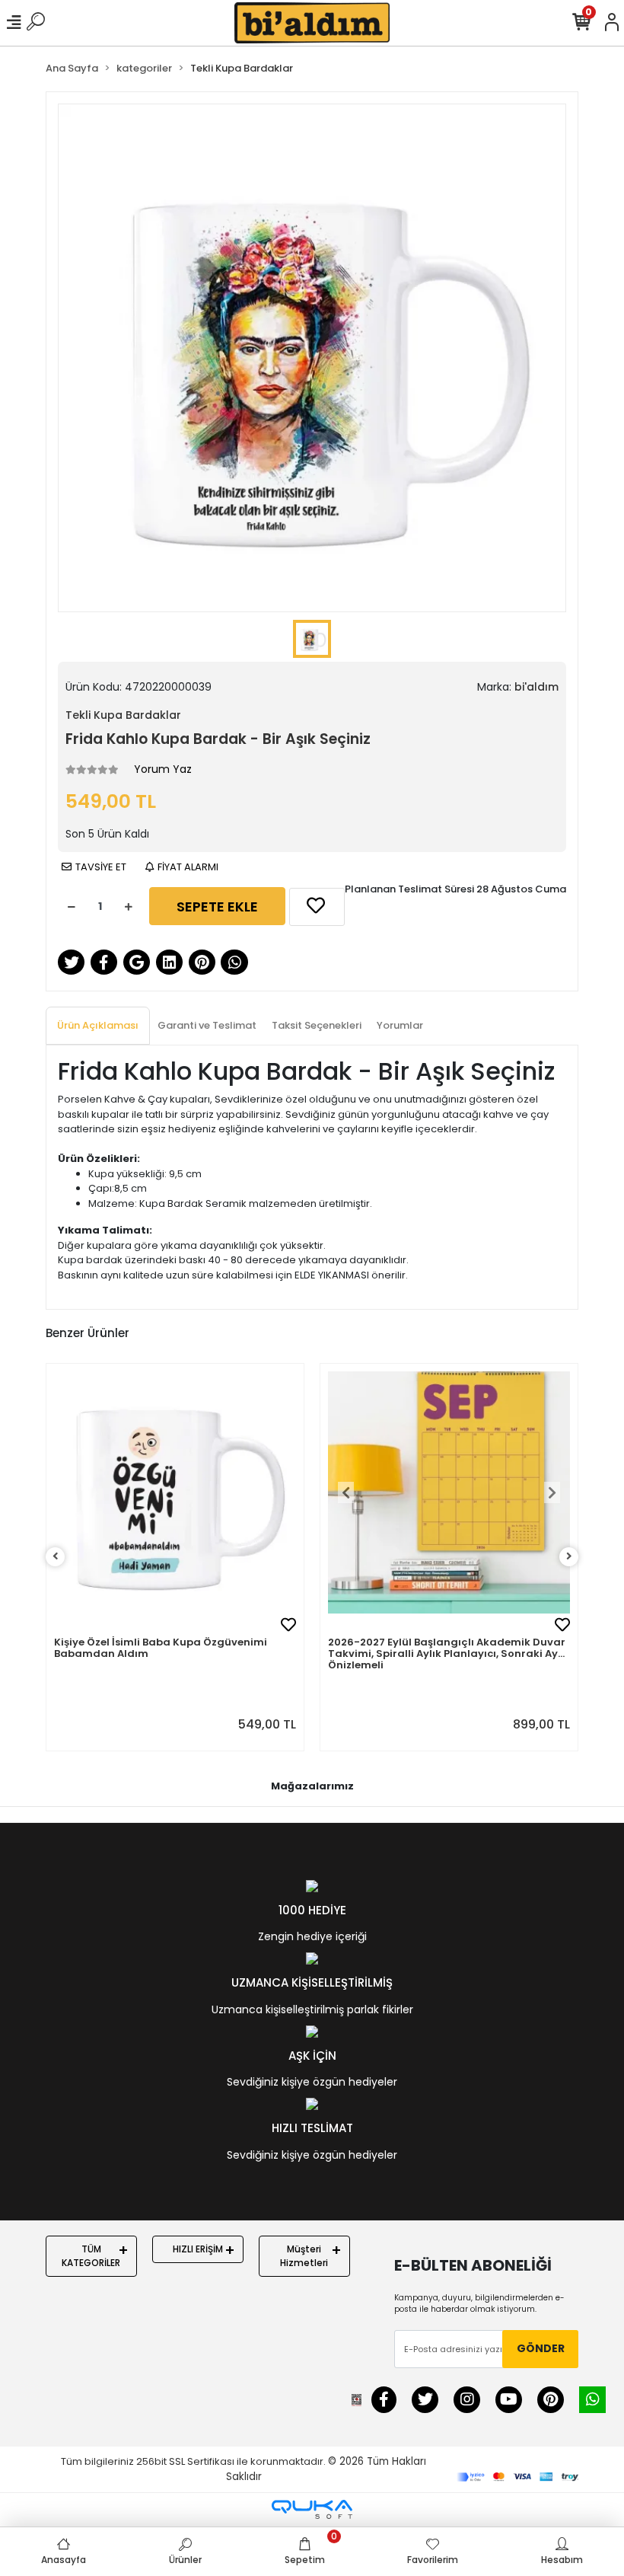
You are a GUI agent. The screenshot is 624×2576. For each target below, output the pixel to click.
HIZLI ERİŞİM (198, 2249)
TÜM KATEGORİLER (91, 2256)
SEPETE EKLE (217, 907)
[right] (569, 1557)
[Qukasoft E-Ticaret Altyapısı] (312, 2509)
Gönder (541, 2348)
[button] (346, 1492)
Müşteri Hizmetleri (304, 2256)
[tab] (98, 1026)
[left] (56, 1557)
